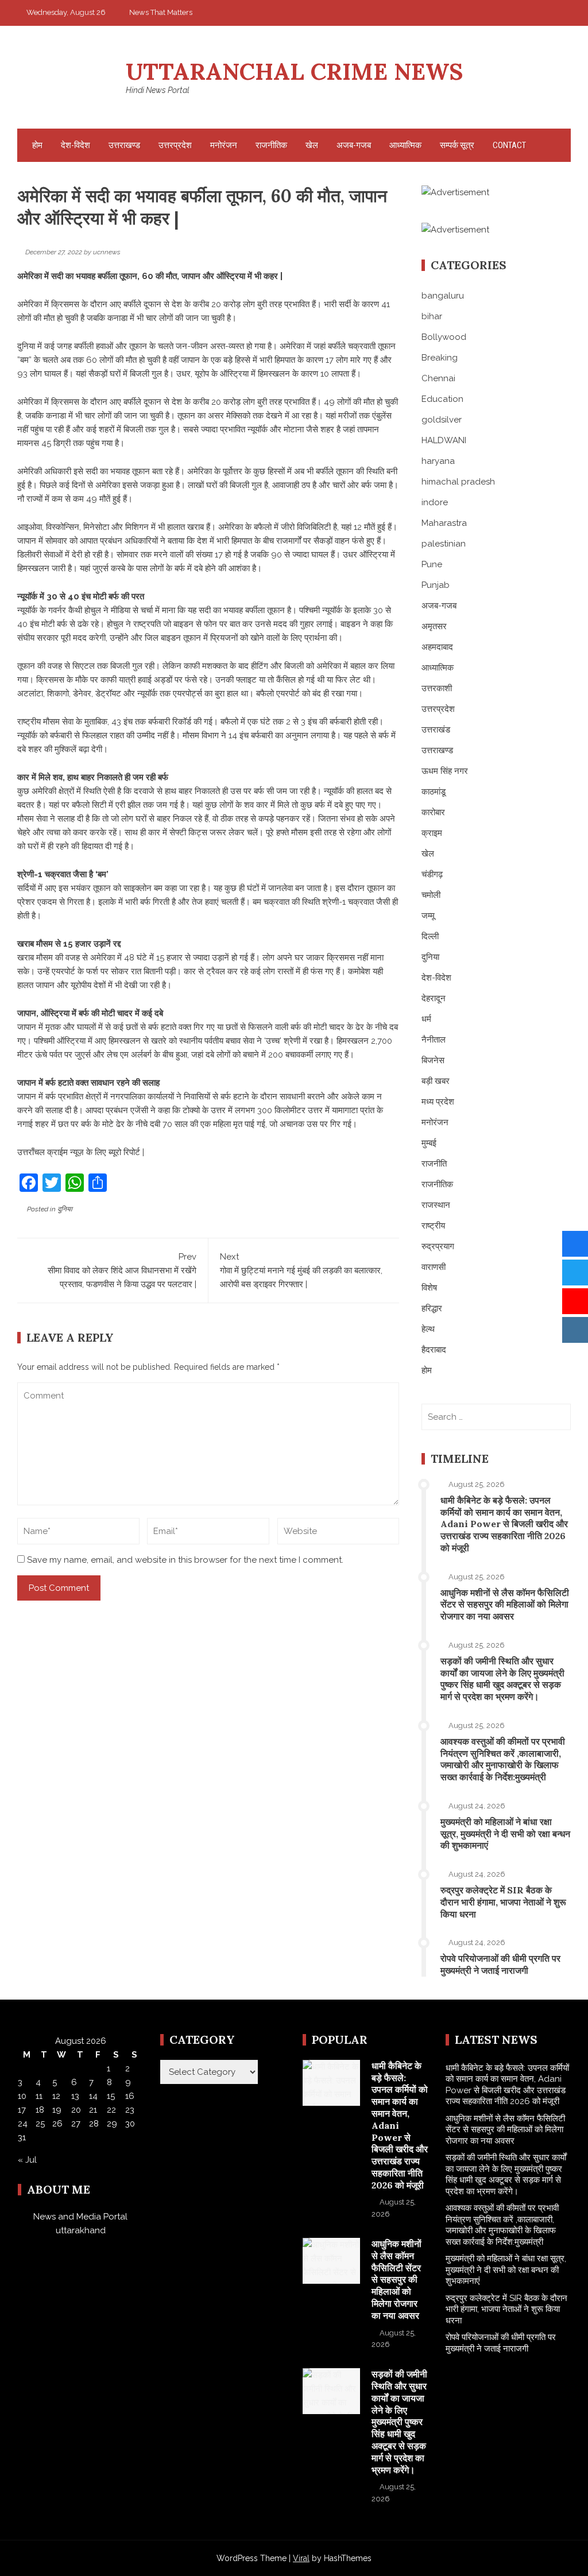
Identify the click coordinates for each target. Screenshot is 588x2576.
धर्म (426, 1019)
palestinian (444, 544)
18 (40, 2110)
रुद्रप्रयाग (438, 1246)
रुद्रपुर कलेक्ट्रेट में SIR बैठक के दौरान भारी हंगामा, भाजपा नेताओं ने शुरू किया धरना (503, 1902)
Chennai (438, 378)
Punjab (436, 585)
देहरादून (434, 998)
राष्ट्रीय (433, 1226)
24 (23, 2124)
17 (22, 2110)
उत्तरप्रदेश (175, 145)
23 (130, 2110)
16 (130, 2096)
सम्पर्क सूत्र (457, 145)
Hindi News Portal (158, 90)
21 (93, 2110)
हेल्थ (428, 1329)
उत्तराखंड (436, 730)
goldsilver (442, 420)
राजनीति (434, 1164)
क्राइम (432, 833)
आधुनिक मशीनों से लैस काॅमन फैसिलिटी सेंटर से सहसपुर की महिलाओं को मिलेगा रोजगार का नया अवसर (505, 1605)
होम (37, 145)
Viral (301, 2558)
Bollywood (444, 337)
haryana (438, 461)
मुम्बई (429, 1143)
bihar (432, 316)
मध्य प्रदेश (438, 1102)
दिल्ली (430, 936)
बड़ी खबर (436, 1081)
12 (56, 2096)
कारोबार (433, 812)
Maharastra (444, 523)
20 (76, 2110)
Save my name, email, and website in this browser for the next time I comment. (185, 1560)
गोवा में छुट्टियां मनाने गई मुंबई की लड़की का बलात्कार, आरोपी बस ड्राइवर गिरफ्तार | (301, 1270)
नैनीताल (434, 1040)
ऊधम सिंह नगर (445, 771)
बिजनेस (433, 1060)
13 (75, 2096)
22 (111, 2110)
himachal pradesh (458, 482)
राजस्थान (436, 1205)
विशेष (429, 1288)
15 (111, 2096)
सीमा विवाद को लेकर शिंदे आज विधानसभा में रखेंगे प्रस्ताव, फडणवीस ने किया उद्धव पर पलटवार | (122, 1270)
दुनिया (65, 1209)
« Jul (27, 2160)
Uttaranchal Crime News (294, 71)
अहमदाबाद (437, 647)
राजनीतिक (271, 145)
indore (435, 502)
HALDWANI (444, 440)
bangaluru (443, 296)
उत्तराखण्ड (124, 145)
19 (57, 2110)
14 (93, 2096)
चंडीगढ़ (432, 874)
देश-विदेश (76, 145)
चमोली (431, 895)
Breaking (440, 358)
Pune (432, 564)
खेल (312, 145)
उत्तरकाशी (437, 688)
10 (22, 2096)
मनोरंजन (224, 145)
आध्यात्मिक (405, 145)
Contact (509, 145)
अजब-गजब (354, 145)
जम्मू (428, 916)
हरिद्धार (432, 1308)
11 (39, 2096)
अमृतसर (434, 626)
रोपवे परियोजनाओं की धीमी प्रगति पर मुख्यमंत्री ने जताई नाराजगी (500, 1964)
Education (442, 399)
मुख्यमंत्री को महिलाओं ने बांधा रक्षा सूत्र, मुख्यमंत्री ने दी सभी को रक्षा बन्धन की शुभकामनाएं (505, 1834)
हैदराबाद (434, 1350)
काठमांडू (434, 792)
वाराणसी (434, 1267)
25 (40, 2124)
